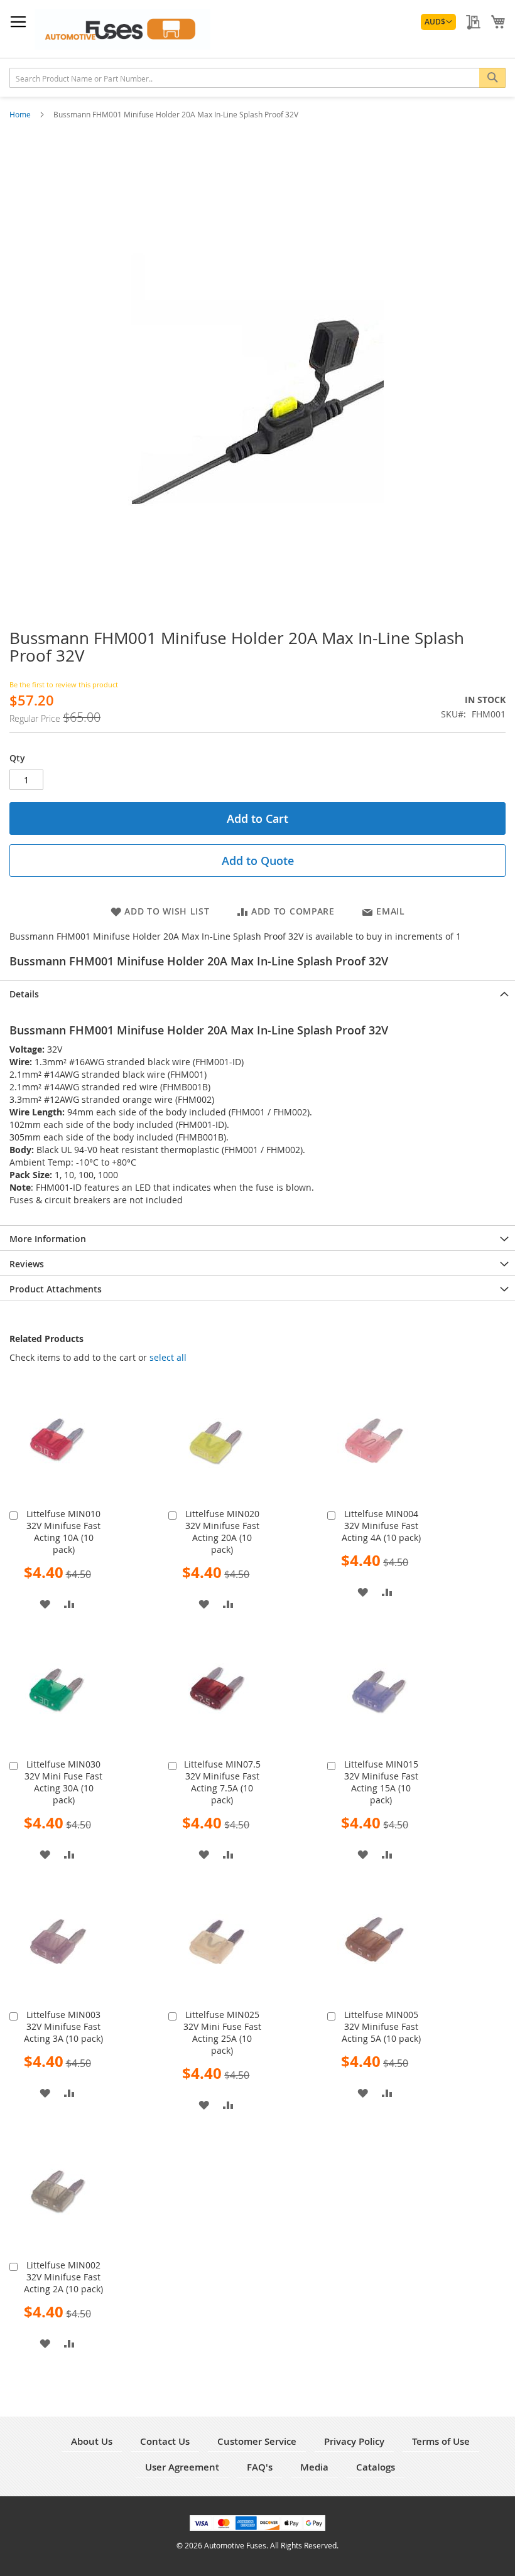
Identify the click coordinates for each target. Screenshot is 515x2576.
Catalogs (376, 2467)
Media (314, 2467)
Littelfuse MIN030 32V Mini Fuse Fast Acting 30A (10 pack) (63, 1782)
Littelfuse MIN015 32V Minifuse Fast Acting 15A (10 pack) (381, 1782)
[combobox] (257, 78)
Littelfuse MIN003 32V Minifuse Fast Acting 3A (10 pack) (63, 2026)
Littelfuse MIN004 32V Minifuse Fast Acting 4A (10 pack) (381, 1526)
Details (24, 994)
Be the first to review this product (64, 684)
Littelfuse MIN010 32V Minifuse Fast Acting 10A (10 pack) (63, 1532)
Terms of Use (441, 2441)
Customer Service (257, 2441)
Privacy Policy (354, 2441)
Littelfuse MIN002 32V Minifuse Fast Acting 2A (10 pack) (63, 2277)
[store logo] (122, 29)
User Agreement (182, 2467)
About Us (92, 2441)
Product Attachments (56, 1289)
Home (21, 114)
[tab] (257, 993)
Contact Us (165, 2441)
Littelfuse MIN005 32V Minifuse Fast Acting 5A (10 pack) (381, 2026)
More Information (48, 1239)
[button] (438, 22)
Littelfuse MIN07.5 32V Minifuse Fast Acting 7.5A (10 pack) (222, 1782)
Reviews (27, 1264)
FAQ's (260, 2467)
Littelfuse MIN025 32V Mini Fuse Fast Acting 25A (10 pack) (222, 2032)
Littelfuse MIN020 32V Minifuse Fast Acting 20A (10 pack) (222, 1532)
